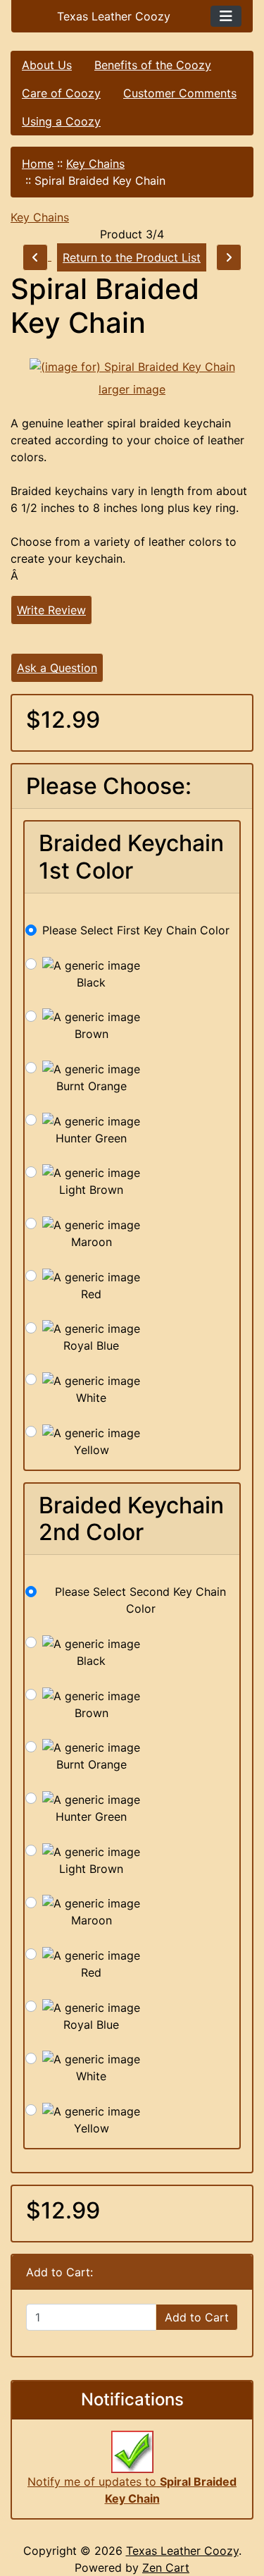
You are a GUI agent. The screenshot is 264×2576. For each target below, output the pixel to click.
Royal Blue (91, 1345)
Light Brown (91, 1190)
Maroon (92, 1242)
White (91, 1398)
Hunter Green (91, 1138)
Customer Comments (180, 93)
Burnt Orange (92, 1086)
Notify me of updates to (132, 2490)
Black (91, 982)
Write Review (51, 610)
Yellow (92, 1450)
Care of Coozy (61, 93)
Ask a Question (57, 668)
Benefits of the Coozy (153, 65)
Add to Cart (197, 2317)
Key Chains (95, 164)
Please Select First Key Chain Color (136, 930)
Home (38, 164)
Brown (92, 1034)
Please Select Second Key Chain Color (140, 1600)
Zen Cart (166, 2568)
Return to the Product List (132, 257)
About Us (47, 65)
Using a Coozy (61, 121)
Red (91, 1294)
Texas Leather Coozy (182, 2551)
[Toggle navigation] (226, 16)
